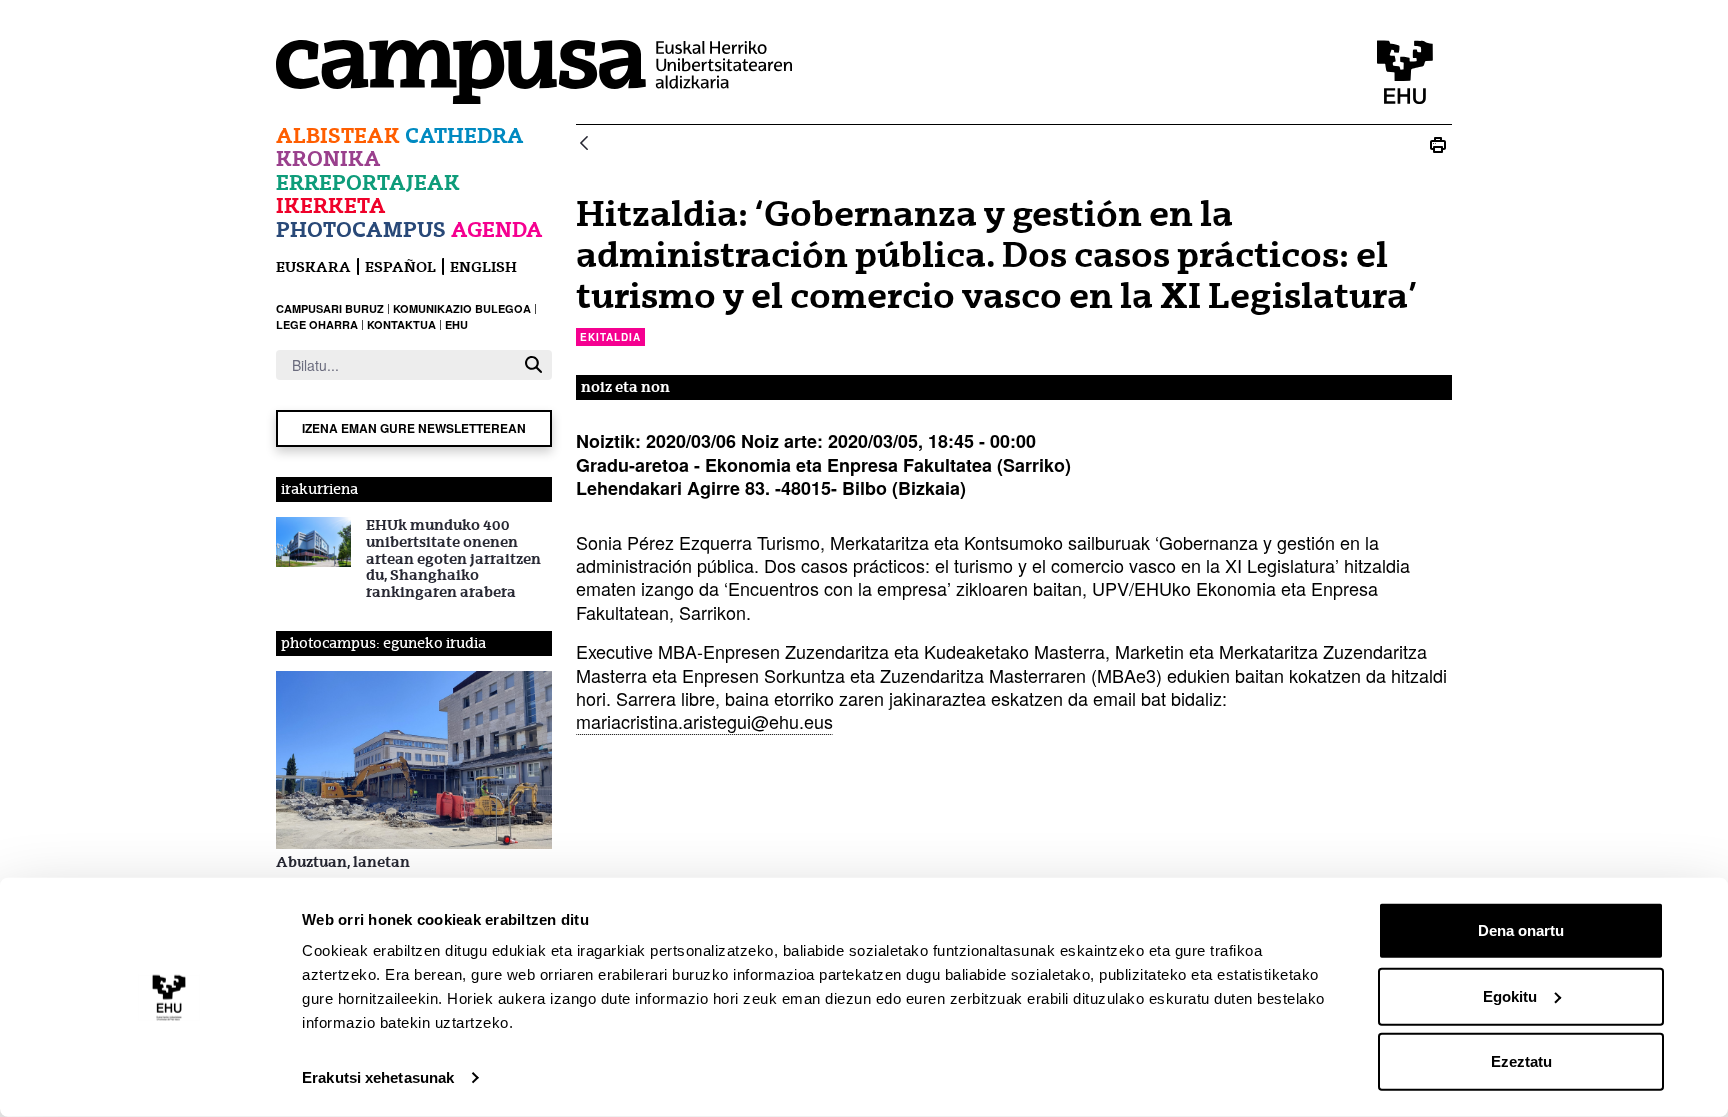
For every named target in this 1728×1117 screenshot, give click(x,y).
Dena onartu (1521, 930)
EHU (456, 324)
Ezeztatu (1521, 1061)
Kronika (328, 158)
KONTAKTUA (401, 324)
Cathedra (464, 135)
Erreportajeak (368, 182)
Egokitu (1510, 995)
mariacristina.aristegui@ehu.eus (704, 721)
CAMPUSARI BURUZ (330, 308)
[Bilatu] (533, 364)
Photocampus (361, 229)
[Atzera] (584, 144)
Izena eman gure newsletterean (414, 428)
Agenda (497, 229)
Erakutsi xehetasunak (378, 1077)
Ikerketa (331, 205)
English (483, 266)
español (400, 266)
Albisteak (338, 135)
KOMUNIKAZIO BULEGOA (462, 308)
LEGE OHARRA (317, 324)
